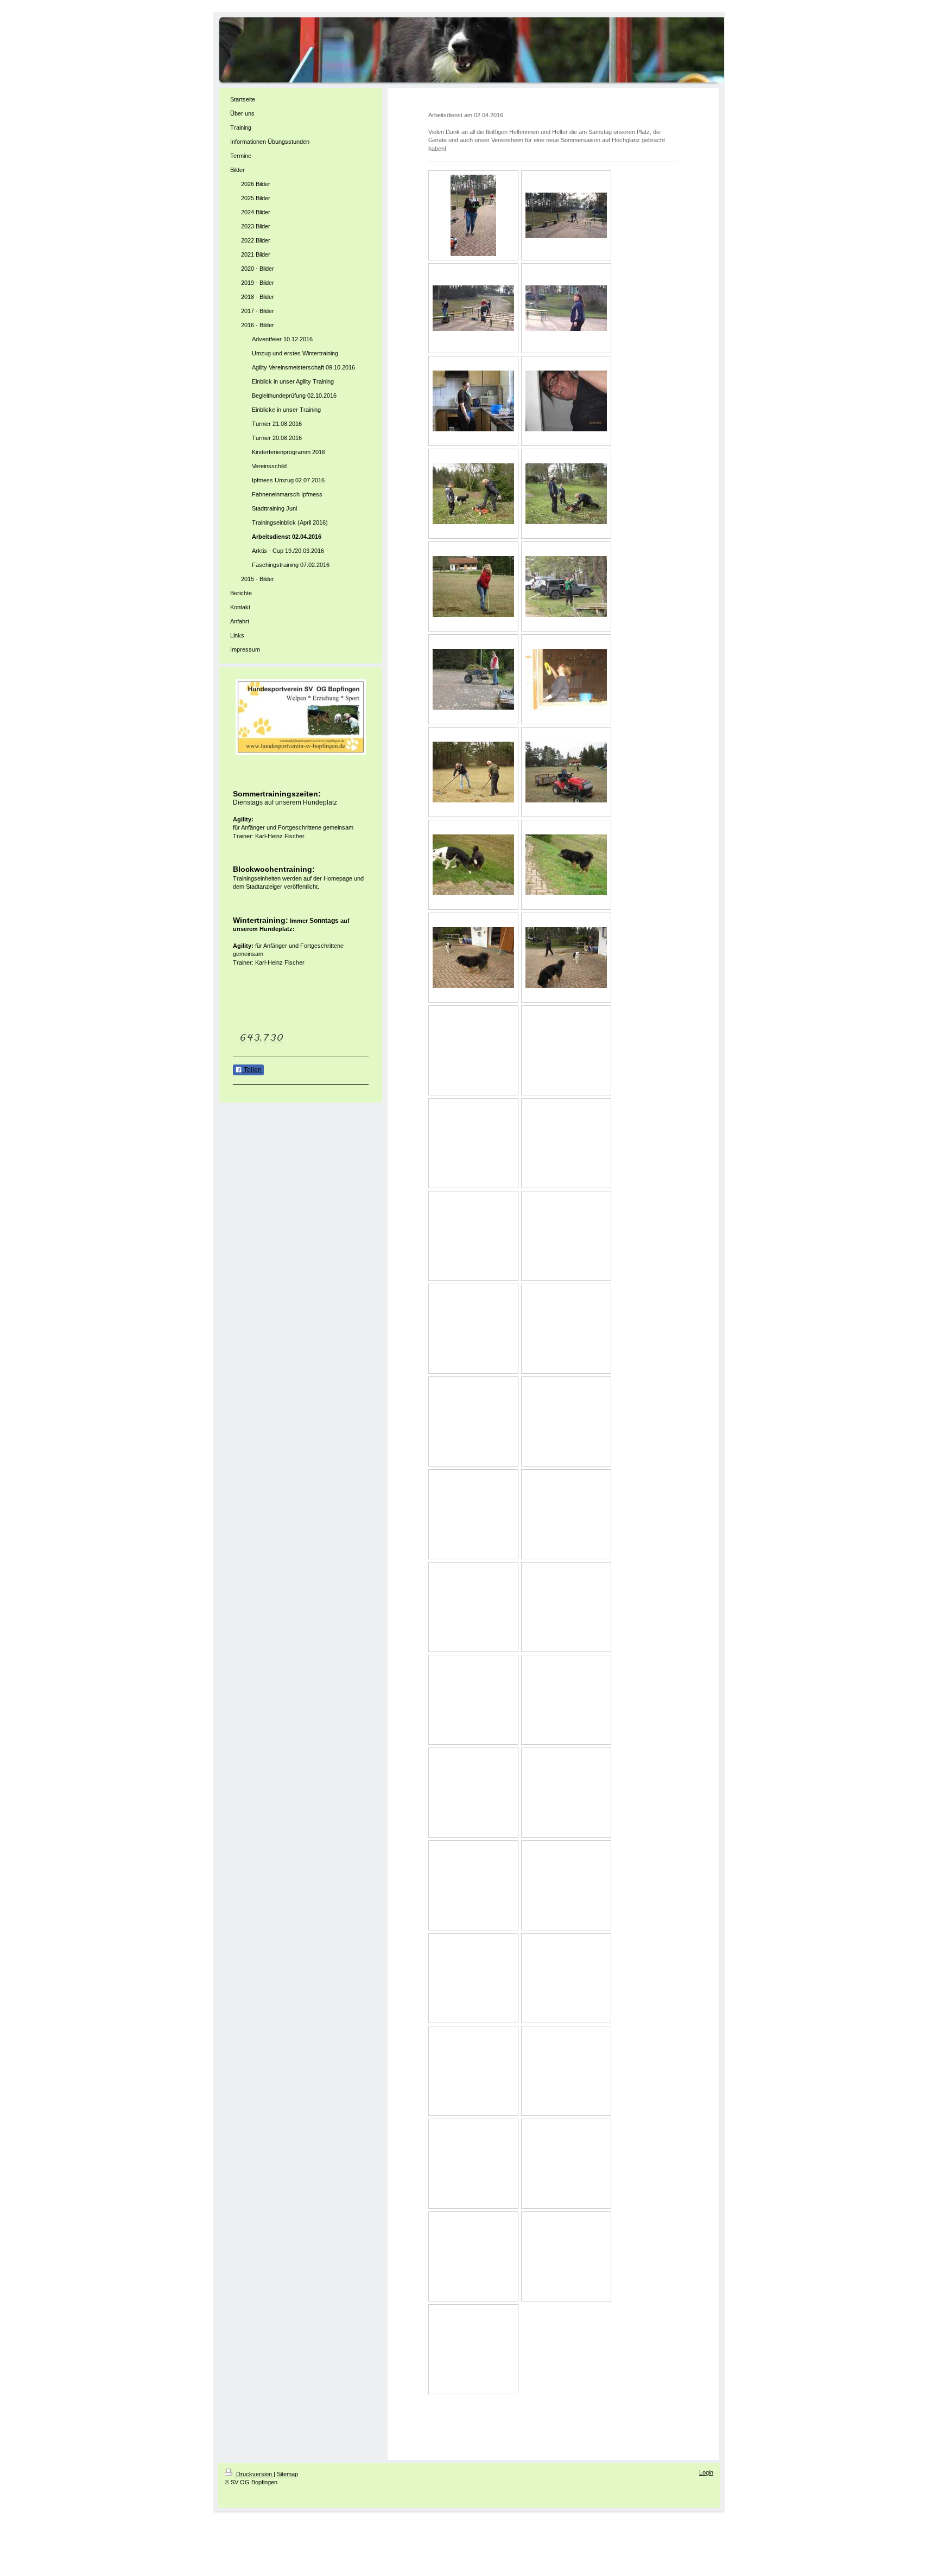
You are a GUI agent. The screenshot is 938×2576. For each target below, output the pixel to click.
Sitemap (287, 2474)
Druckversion (254, 2474)
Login (706, 2472)
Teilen (252, 1070)
